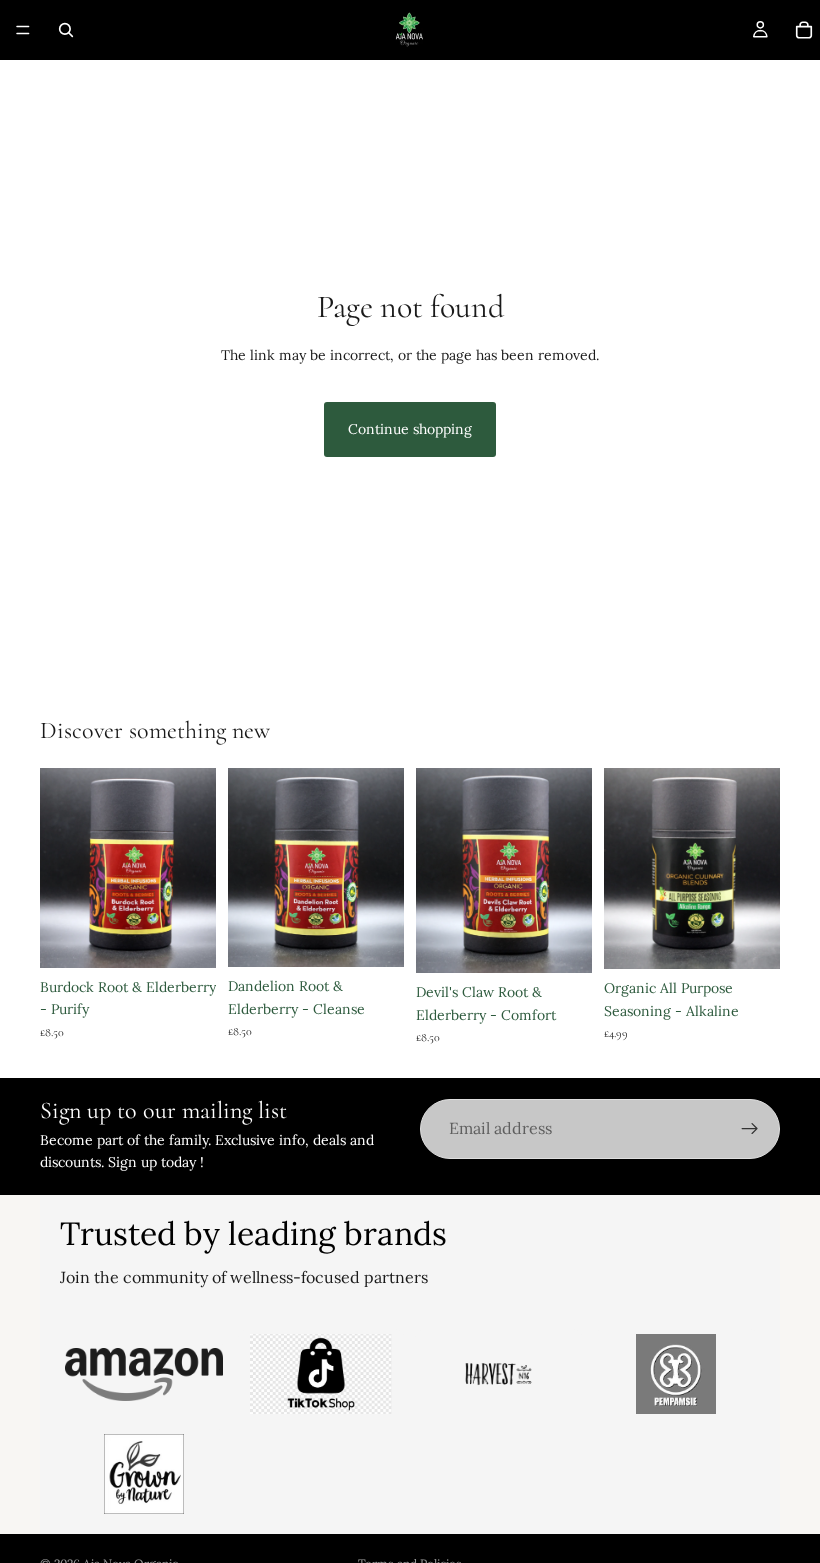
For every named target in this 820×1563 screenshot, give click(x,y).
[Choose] (185, 937)
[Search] (66, 30)
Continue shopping (410, 429)
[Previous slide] (250, 868)
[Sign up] (750, 1129)
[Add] (749, 938)
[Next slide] (382, 868)
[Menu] (23, 30)
